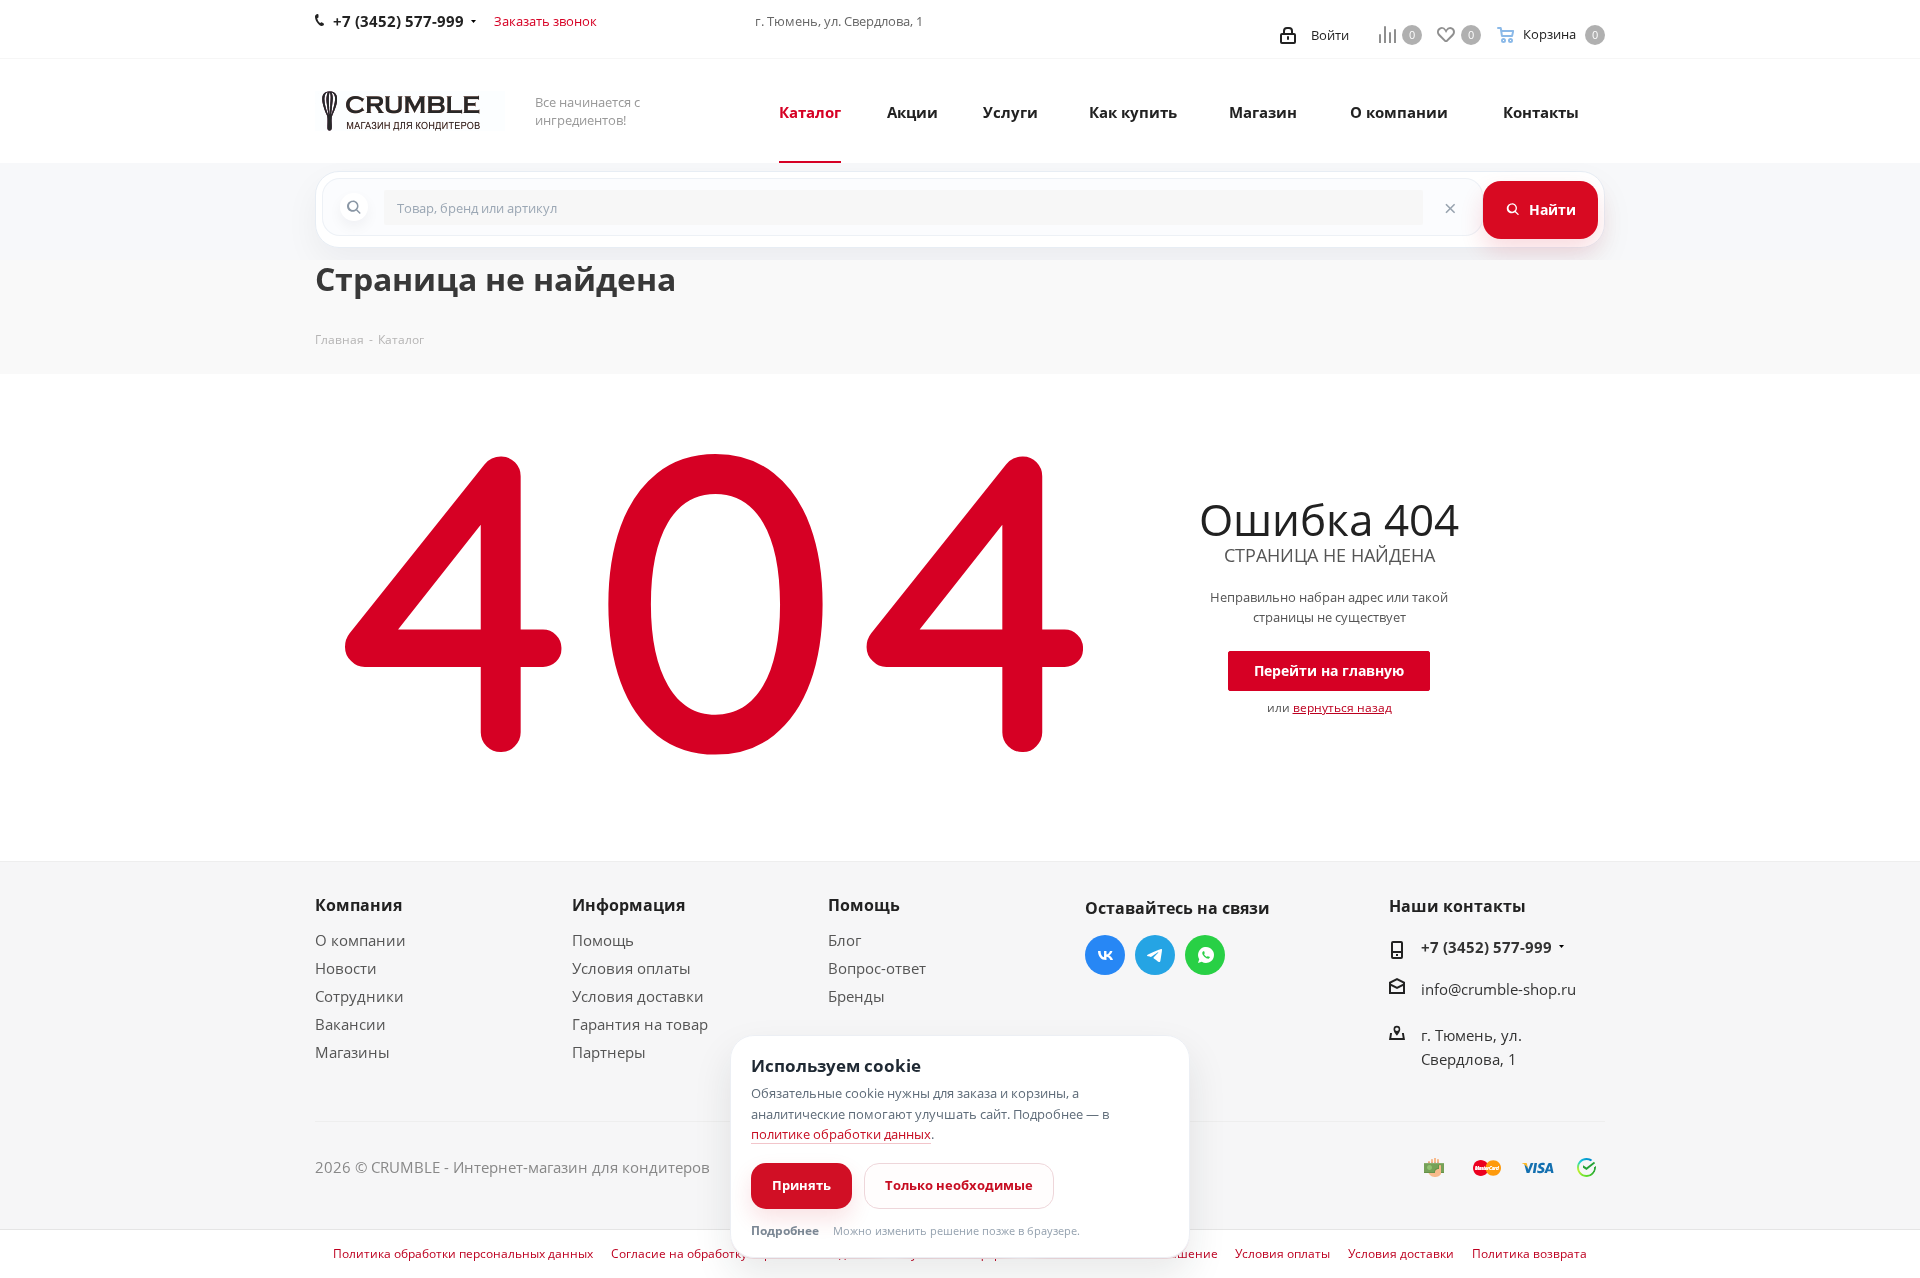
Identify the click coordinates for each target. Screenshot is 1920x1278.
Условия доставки (638, 996)
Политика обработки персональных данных (463, 1254)
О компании (360, 940)
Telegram (1155, 955)
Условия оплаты (631, 968)
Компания (358, 905)
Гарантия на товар (640, 1024)
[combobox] (903, 207)
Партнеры (609, 1052)
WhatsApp (1205, 955)
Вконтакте (1105, 955)
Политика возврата (1529, 1254)
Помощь (603, 940)
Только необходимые (959, 1185)
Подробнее (785, 1231)
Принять (801, 1185)
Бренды (856, 996)
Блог (844, 940)
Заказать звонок (545, 21)
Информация (628, 905)
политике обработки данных (841, 1134)
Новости (346, 968)
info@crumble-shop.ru (1498, 989)
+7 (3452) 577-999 (1486, 947)
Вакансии (350, 1024)
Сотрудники (359, 996)
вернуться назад (1342, 707)
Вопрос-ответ (877, 968)
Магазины (352, 1052)
